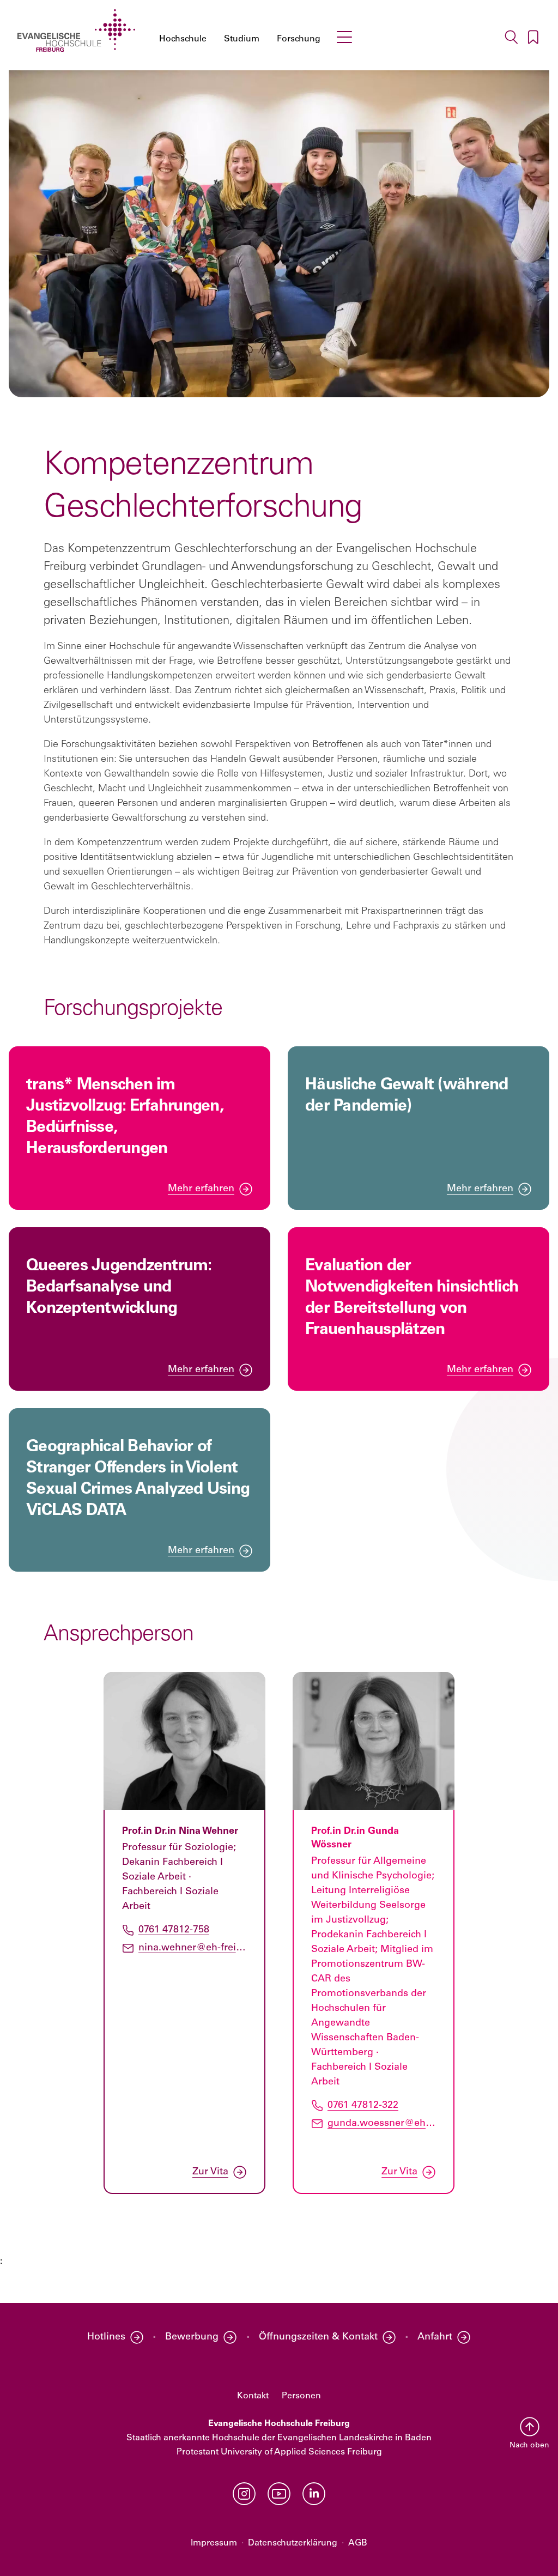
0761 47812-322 (363, 2105)
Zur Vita (210, 2172)
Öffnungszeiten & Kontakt (318, 2337)
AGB (358, 2543)
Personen (301, 2396)
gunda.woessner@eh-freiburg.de (382, 2123)
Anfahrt (435, 2337)
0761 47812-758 (174, 1930)
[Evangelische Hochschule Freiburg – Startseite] (76, 31)
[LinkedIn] (314, 2494)
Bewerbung (192, 2337)
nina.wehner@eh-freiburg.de (193, 1948)
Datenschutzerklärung (293, 2543)
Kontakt (253, 2396)
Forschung (299, 39)
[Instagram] (244, 2494)
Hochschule (183, 39)
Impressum (214, 2543)
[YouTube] (279, 2494)
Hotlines (106, 2337)
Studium (242, 39)
